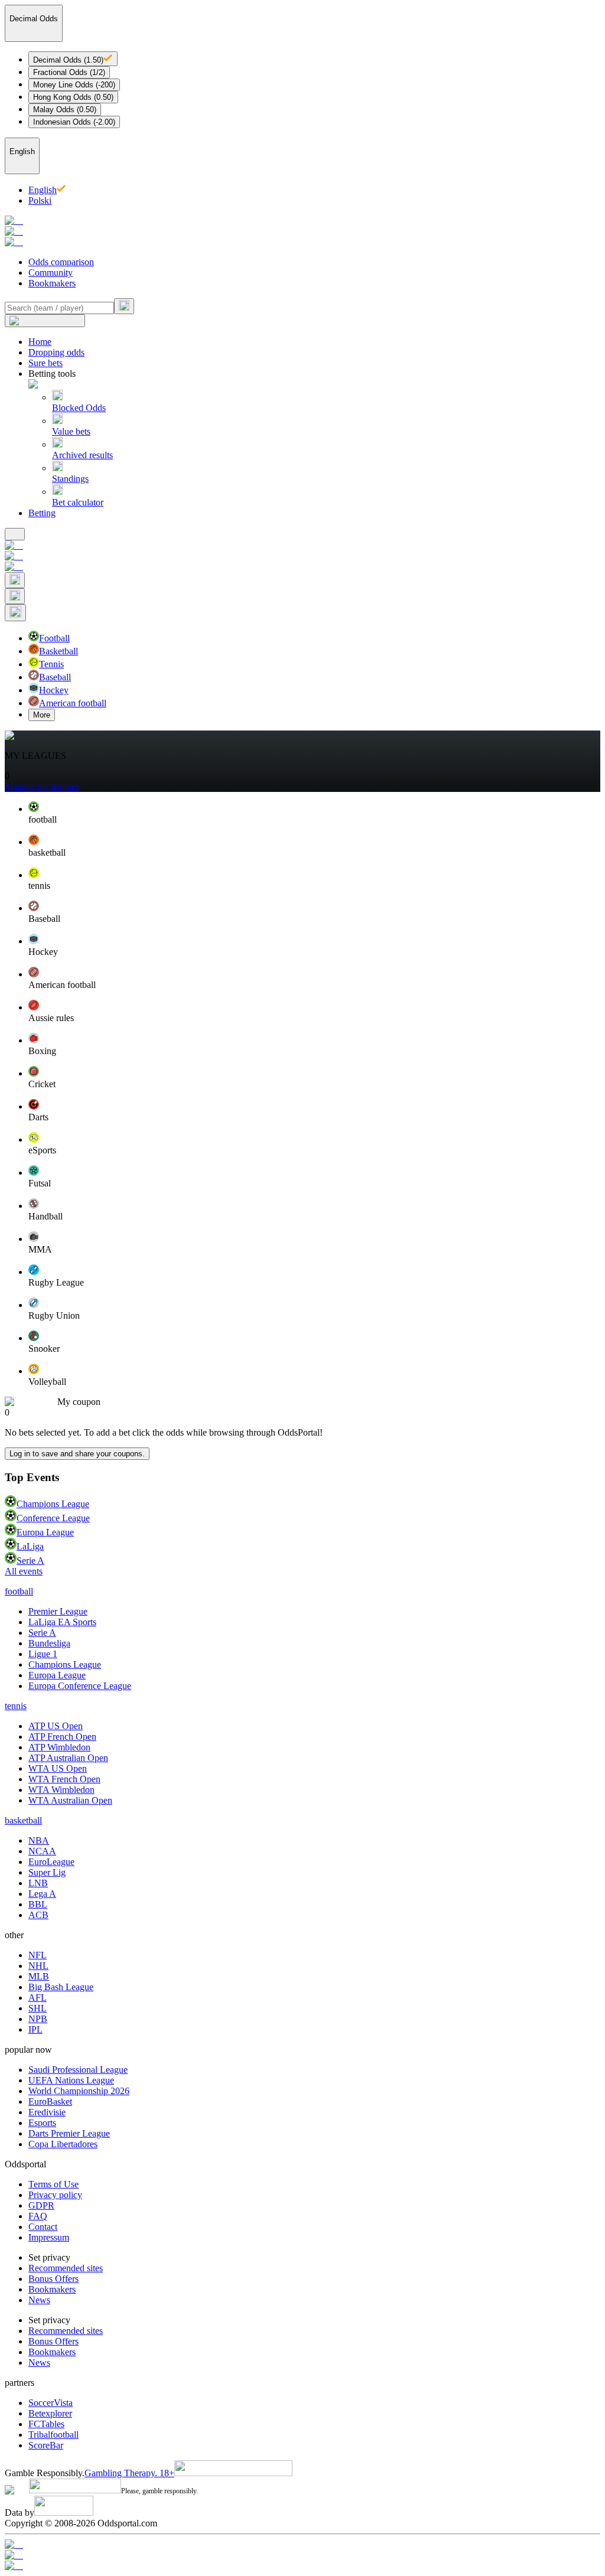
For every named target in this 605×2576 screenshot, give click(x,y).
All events (24, 1571)
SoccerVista (51, 2403)
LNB (38, 1883)
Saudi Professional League (78, 2070)
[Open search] (15, 580)
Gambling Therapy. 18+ (129, 2473)
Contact (43, 2227)
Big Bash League (61, 1987)
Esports (42, 2123)
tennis (16, 1706)
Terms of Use (53, 2184)
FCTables (46, 2424)
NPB (38, 2019)
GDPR (41, 2205)
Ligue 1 (43, 1654)
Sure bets (45, 363)
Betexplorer (50, 2413)
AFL (38, 1998)
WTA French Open (64, 1779)
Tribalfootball (53, 2435)
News (39, 2300)
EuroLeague (51, 1862)
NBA (39, 1840)
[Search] (124, 306)
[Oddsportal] (302, 231)
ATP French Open (62, 1737)
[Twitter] (302, 2566)
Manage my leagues (42, 786)
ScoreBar (46, 2445)
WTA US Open (58, 1768)
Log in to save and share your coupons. (77, 1454)
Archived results (82, 455)
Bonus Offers (53, 2279)
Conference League (53, 1518)
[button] (314, 813)
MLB (39, 1976)
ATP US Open (56, 1726)
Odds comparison (61, 262)
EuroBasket (50, 2101)
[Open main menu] (15, 534)
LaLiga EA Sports (62, 1622)
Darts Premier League (69, 2133)
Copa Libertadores (63, 2144)
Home (40, 342)
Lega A (42, 1894)
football (19, 1591)
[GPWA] (302, 2545)
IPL (35, 2029)
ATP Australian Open (68, 1758)
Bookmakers (52, 283)
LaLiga (30, 1546)
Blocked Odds (79, 408)
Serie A (30, 1561)
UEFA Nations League (71, 2080)
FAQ (38, 2216)
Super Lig (47, 1872)
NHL (38, 1966)
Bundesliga (49, 1643)
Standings (70, 479)
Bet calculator (78, 502)
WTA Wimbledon (61, 1790)
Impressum (49, 2237)
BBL (38, 1904)
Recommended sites (66, 2268)
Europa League (45, 1532)
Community (51, 273)
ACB (38, 1915)
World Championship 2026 (79, 2091)
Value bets (71, 431)
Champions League (53, 1504)
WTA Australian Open (70, 1800)
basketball (23, 1820)
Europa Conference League (80, 1686)
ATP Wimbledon (59, 1747)
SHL (38, 2008)
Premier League (58, 1611)
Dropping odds (56, 352)
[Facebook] (302, 2555)
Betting (42, 513)
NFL (38, 1955)
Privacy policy (55, 2195)
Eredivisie (47, 2112)
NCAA (42, 1851)
